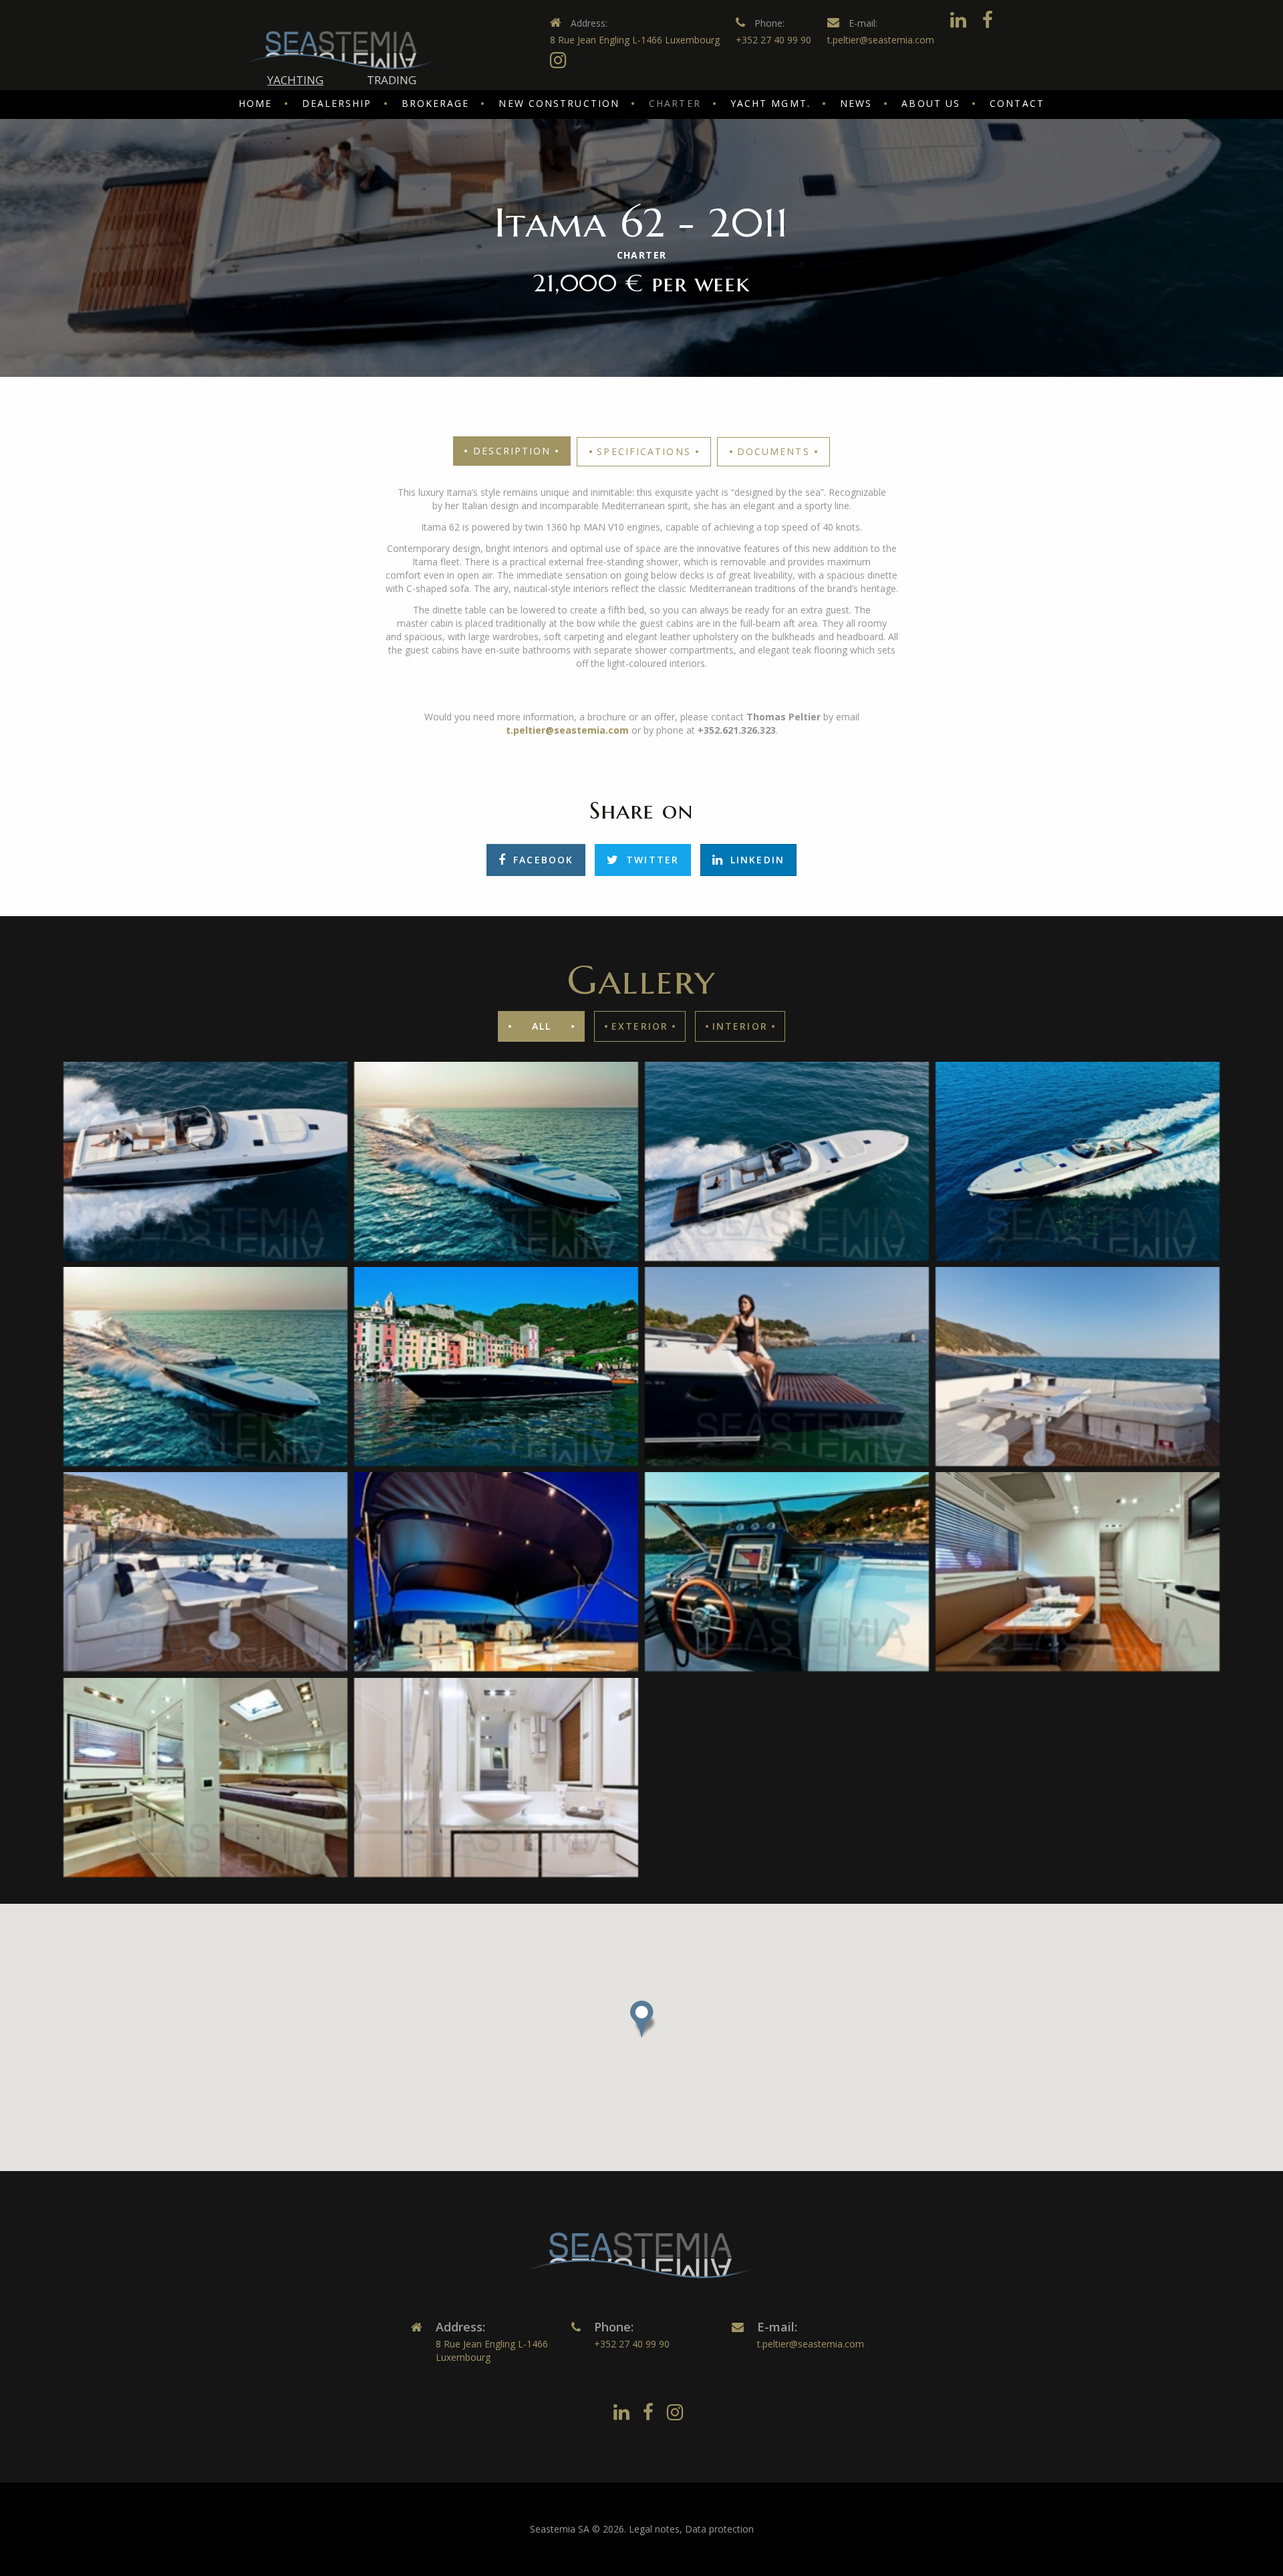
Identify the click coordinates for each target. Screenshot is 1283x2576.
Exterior (640, 1026)
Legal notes (654, 2529)
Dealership (337, 103)
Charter (675, 103)
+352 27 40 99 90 (773, 40)
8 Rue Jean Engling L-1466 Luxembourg (635, 40)
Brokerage (436, 103)
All (542, 1026)
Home (255, 103)
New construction (559, 103)
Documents (773, 451)
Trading (392, 80)
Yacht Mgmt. (770, 103)
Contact (1017, 103)
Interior (740, 1026)
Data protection (719, 2529)
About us (931, 103)
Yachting (295, 80)
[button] (641, 2019)
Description (512, 451)
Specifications (644, 451)
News (856, 103)
